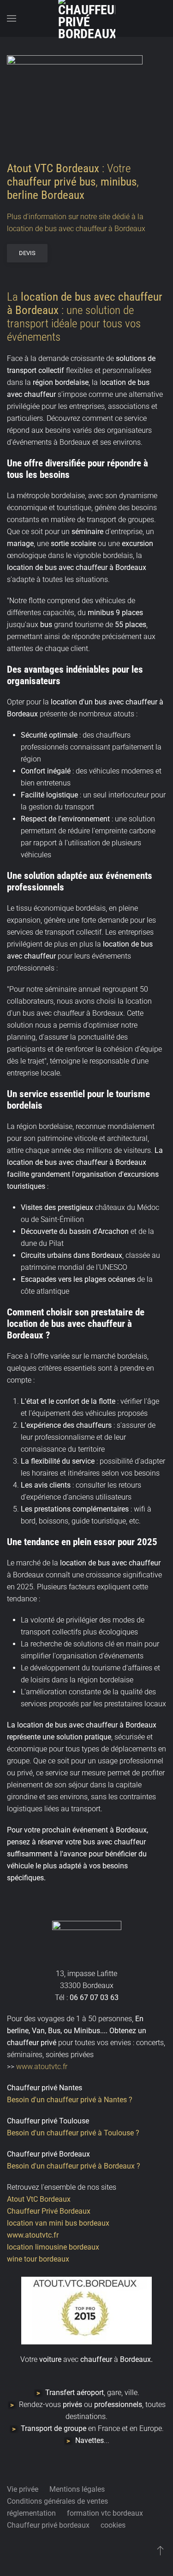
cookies (113, 2525)
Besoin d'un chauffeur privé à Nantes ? (70, 2100)
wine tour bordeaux (38, 2259)
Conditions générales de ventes (57, 2501)
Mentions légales (77, 2489)
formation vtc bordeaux (105, 2513)
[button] (12, 18)
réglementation (31, 2513)
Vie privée (23, 2489)
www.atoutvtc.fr (41, 2067)
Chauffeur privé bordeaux (48, 2525)
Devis (27, 253)
